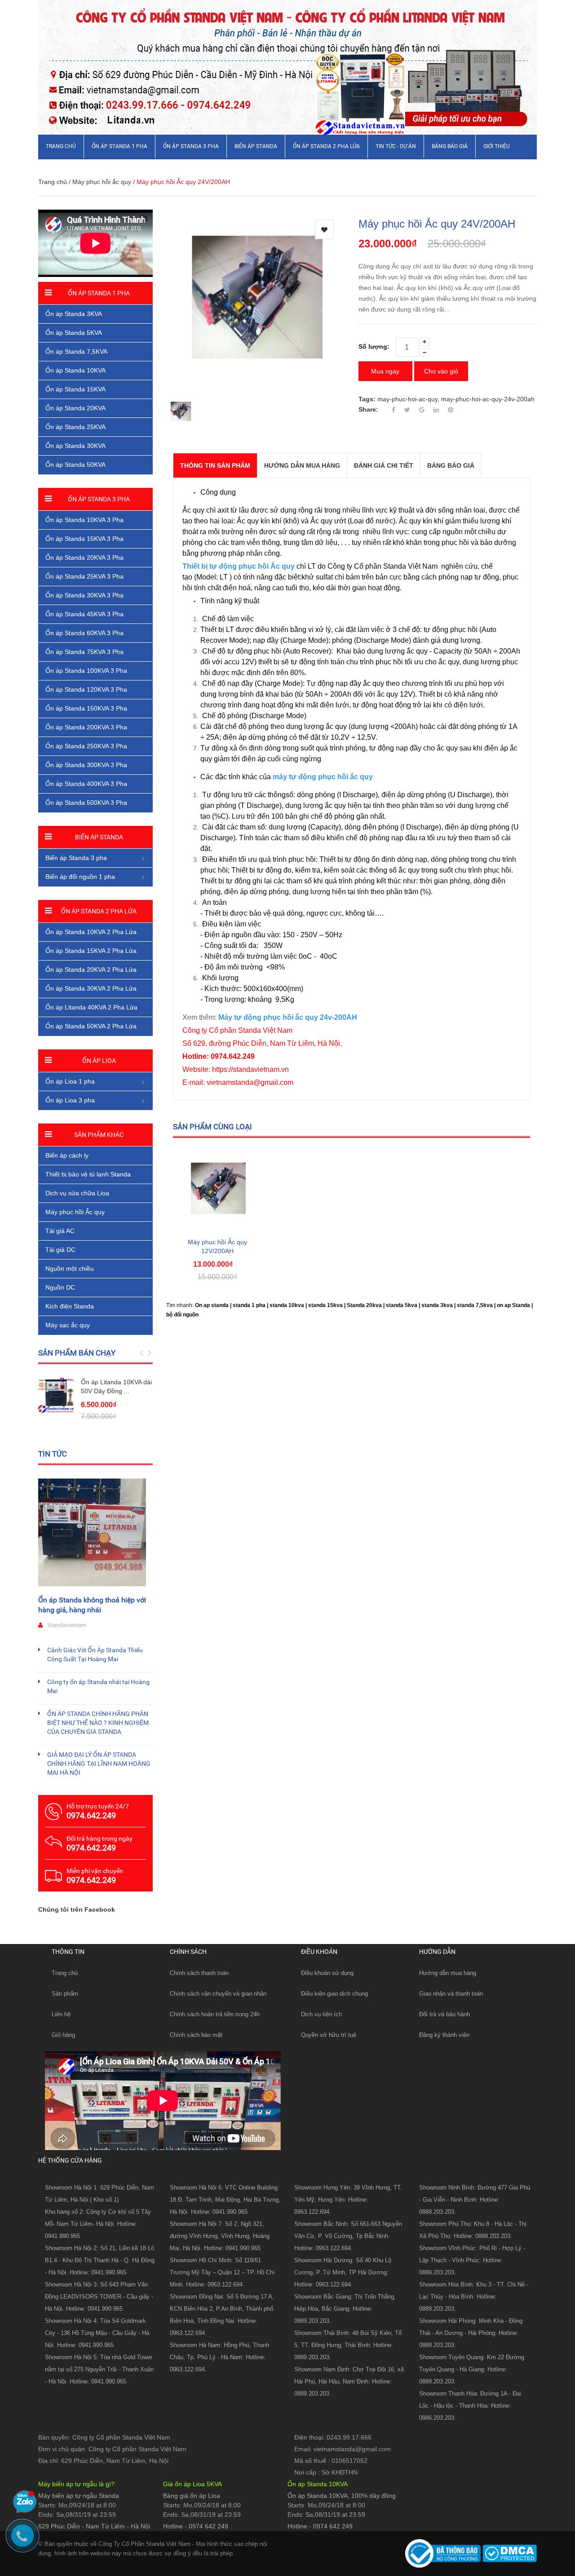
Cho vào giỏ (441, 371)
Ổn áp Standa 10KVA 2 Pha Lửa (91, 932)
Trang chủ (65, 1973)
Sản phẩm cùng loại (212, 1127)
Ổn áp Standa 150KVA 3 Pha (86, 708)
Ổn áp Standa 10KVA (75, 370)
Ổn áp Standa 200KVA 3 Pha (86, 727)
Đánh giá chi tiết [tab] (384, 465)
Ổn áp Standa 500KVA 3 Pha (86, 803)
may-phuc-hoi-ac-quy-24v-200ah (488, 399)
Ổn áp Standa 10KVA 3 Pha (84, 520)
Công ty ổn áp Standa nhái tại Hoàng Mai (98, 1686)
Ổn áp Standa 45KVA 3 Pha (84, 614)
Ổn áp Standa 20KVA (75, 408)
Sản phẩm (65, 1994)
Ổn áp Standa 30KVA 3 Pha (84, 595)
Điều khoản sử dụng (327, 1973)
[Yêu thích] (324, 229)
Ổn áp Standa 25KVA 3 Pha (84, 576)
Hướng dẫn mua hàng (448, 1973)
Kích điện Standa (70, 1306)
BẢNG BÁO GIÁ (450, 146)
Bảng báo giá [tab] (451, 465)
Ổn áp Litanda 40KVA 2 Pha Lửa (91, 1007)
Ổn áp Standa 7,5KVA (76, 351)
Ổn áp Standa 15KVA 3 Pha (84, 539)
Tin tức (53, 1454)
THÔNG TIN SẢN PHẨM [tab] (215, 465)
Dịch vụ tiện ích (321, 2014)
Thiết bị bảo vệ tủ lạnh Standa (88, 1174)
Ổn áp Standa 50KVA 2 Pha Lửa (91, 1026)
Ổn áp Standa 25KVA (75, 427)
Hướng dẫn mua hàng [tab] (302, 465)
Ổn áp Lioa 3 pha (70, 1100)
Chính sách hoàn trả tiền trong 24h (215, 2014)
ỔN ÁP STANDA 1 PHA (119, 146)
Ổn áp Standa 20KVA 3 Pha (84, 557)
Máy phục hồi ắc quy (102, 182)
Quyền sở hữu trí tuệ (329, 2035)
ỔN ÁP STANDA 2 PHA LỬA (326, 146)
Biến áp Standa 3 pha (76, 858)
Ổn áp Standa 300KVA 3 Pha (86, 765)
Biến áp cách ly (67, 1155)
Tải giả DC (60, 1250)
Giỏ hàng (63, 2035)
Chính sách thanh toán (199, 1973)
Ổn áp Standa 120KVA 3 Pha (86, 689)
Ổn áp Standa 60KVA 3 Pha (84, 633)
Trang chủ (61, 146)
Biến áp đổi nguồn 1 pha (80, 877)
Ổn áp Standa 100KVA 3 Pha (86, 671)
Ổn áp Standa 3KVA (74, 314)
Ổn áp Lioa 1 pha (70, 1081)
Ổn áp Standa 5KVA (74, 333)
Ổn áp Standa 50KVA (75, 465)
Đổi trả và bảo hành (445, 2014)
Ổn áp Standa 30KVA (75, 446)
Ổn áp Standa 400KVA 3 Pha (86, 784)
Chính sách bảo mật (196, 2035)
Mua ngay (385, 371)
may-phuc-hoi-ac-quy (407, 399)
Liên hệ (61, 2014)
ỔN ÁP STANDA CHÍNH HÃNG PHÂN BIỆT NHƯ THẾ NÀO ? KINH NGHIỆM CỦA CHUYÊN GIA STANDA (98, 1723)
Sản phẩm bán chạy (77, 1353)
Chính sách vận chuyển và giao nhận (218, 1994)
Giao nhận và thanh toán (451, 1994)
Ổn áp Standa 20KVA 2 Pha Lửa (91, 970)
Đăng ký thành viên (444, 2035)
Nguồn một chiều (70, 1268)
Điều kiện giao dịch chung (334, 1994)
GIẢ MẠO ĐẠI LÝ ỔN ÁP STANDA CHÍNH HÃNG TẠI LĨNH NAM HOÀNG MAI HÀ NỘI (99, 1764)
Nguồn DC (60, 1287)
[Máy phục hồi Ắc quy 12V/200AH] (218, 1189)
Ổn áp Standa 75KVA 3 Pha (84, 652)
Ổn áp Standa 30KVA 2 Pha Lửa (91, 988)
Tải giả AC (60, 1231)
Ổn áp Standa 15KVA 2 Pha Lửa (91, 951)
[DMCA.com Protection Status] (509, 2553)
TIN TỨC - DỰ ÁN (396, 146)
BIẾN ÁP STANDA (256, 146)
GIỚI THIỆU (497, 146)
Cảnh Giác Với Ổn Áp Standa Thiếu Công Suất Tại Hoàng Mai (95, 1654)
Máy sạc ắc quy (68, 1325)
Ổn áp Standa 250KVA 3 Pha (86, 746)
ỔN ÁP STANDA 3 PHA (191, 146)
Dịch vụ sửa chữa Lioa (77, 1193)
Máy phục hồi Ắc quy (75, 1212)
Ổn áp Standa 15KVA (75, 389)
